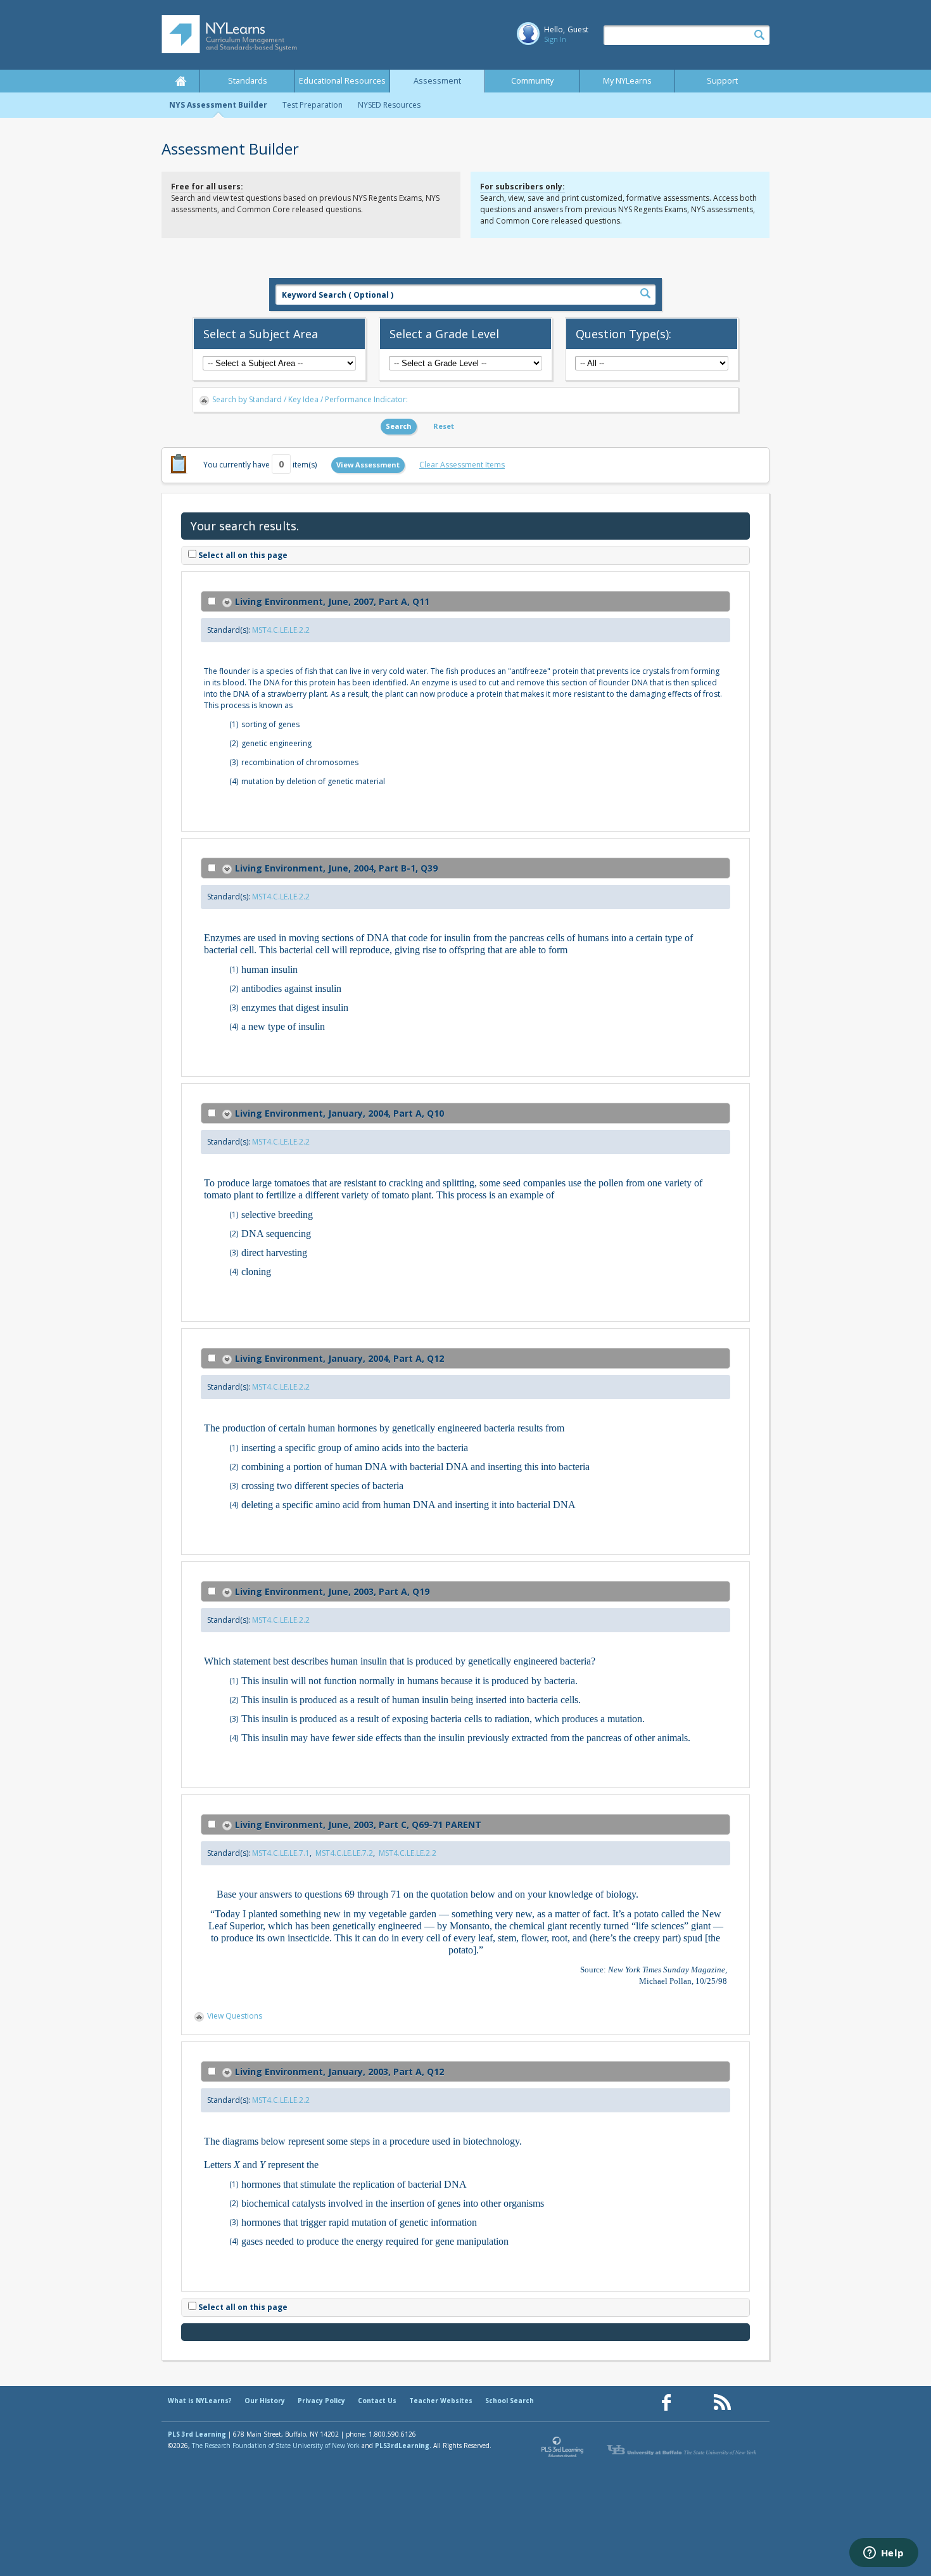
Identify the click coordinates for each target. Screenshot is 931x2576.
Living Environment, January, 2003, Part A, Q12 (339, 2072)
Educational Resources (342, 81)
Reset (444, 426)
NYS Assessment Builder (218, 105)
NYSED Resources (389, 105)
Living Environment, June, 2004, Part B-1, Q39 (336, 868)
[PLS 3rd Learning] (563, 2450)
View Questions (235, 2016)
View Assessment (368, 465)
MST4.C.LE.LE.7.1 (281, 1853)
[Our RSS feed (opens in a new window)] (722, 2403)
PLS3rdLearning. (403, 2446)
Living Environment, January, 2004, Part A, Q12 (339, 1358)
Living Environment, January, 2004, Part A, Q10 (339, 1113)
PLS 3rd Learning (197, 2434)
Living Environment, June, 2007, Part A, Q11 (332, 601)
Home (180, 81)
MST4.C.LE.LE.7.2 (344, 1853)
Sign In (555, 39)
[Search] (759, 35)
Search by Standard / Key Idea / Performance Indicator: (310, 399)
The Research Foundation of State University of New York (276, 2446)
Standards (248, 81)
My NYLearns (627, 81)
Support (722, 81)
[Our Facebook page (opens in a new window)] (666, 2403)
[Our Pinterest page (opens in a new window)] (694, 2403)
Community (532, 81)
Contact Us (377, 2401)
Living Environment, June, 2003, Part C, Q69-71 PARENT (358, 1824)
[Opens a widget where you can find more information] (883, 2554)
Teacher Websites (441, 2401)
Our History (265, 2401)
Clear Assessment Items (462, 465)
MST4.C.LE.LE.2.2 (281, 630)
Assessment (437, 81)
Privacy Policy (321, 2401)
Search (399, 426)
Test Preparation (313, 105)
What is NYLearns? (200, 2401)
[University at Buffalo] (683, 2450)
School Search (510, 2401)
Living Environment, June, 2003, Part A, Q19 (332, 1591)
